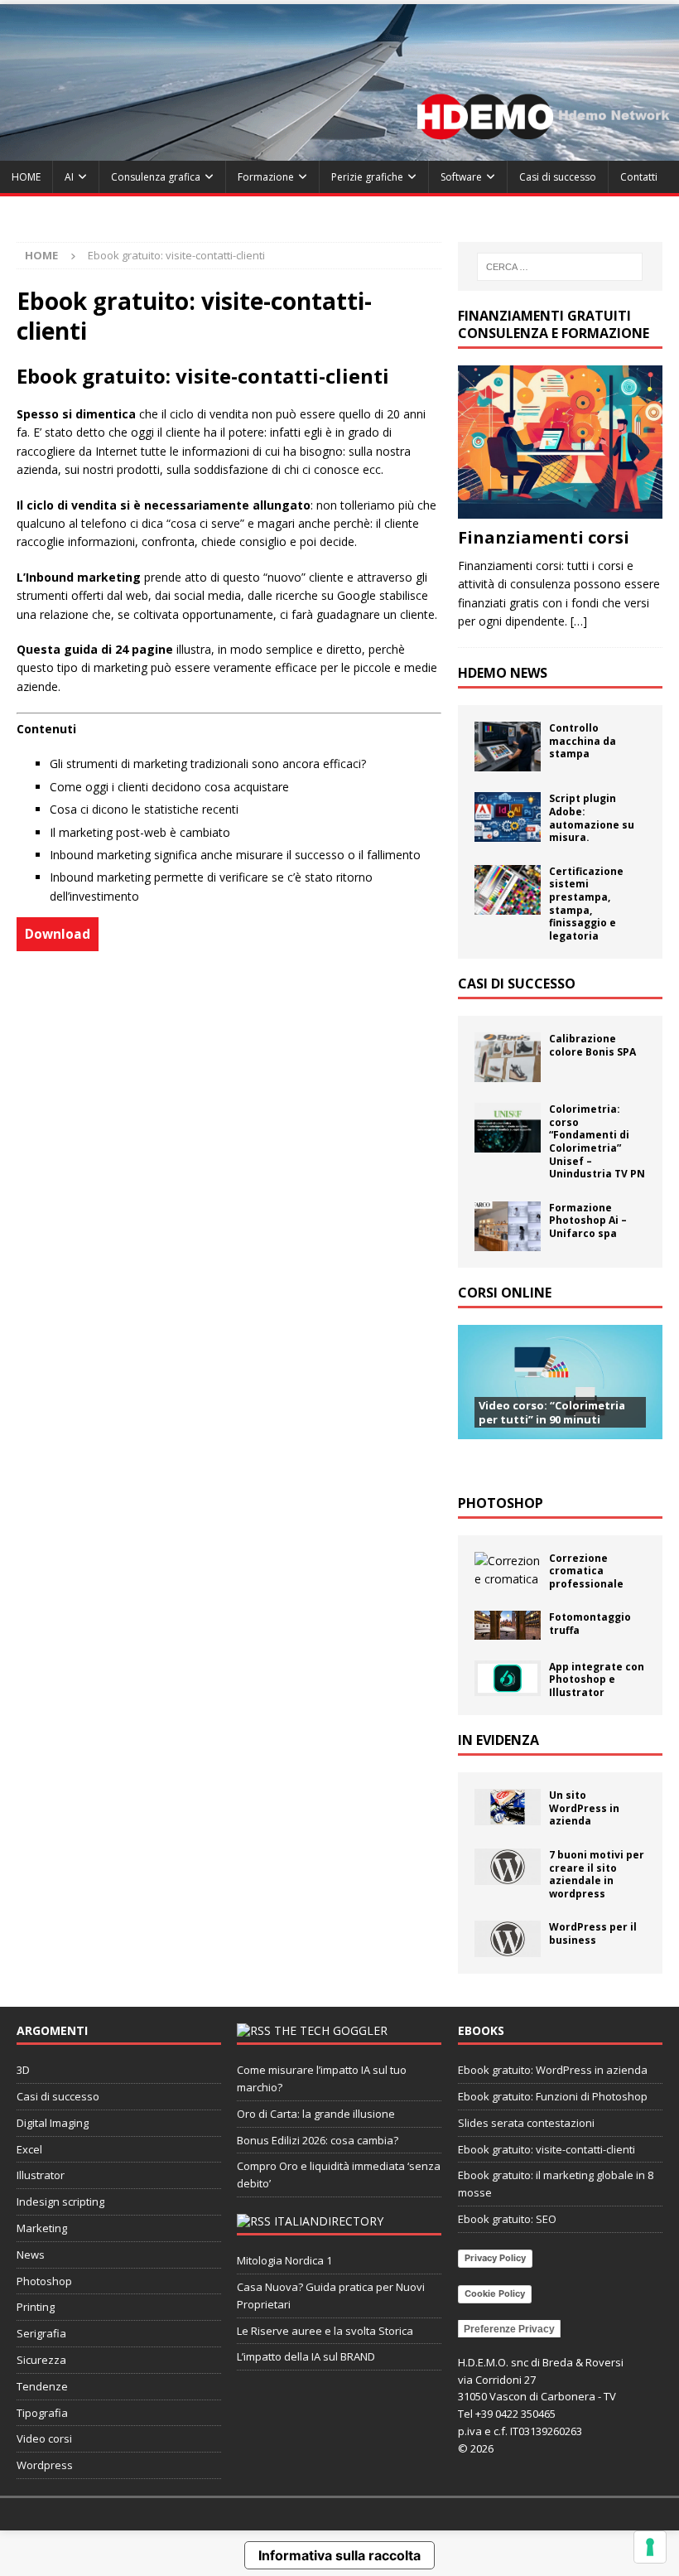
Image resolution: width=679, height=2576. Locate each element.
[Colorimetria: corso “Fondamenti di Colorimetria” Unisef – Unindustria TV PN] (508, 1128)
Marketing (42, 2228)
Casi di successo (558, 177)
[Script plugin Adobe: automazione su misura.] (508, 817)
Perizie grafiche (367, 177)
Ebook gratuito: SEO (507, 2219)
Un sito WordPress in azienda (584, 1808)
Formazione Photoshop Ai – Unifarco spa (588, 1220)
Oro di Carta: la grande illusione (316, 2114)
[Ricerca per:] (560, 267)
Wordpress (45, 2465)
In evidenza (498, 1740)
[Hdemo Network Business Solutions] (339, 151)
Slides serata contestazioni (526, 2123)
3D (23, 2070)
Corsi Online (505, 1293)
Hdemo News (503, 673)
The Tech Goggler (331, 2030)
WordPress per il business (593, 1933)
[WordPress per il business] (508, 1939)
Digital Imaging (53, 2123)
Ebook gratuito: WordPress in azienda (553, 2070)
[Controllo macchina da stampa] (508, 747)
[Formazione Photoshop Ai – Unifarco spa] (508, 1226)
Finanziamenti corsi (544, 537)
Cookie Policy (495, 2293)
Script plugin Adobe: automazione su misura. (592, 818)
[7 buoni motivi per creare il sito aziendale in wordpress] (508, 1867)
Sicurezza (41, 2360)
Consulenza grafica (156, 177)
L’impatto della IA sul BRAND (306, 2356)
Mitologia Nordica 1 (284, 2260)
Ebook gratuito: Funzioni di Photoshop (553, 2096)
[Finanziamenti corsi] (560, 442)
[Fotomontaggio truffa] (508, 1625)
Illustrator (41, 2175)
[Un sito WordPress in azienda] (508, 1807)
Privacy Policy (495, 2258)
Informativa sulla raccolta (339, 2555)
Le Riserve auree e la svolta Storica (325, 2331)
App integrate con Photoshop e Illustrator (597, 1679)
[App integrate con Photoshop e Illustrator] (508, 1679)
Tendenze (42, 2386)
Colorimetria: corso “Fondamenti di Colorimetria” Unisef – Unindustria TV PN (597, 1141)
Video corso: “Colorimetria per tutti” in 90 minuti (552, 1412)
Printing (36, 2307)
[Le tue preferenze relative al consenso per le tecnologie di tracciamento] (650, 2547)
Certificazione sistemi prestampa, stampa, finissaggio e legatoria (586, 904)
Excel (29, 2149)
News (31, 2255)
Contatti (639, 177)
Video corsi (44, 2438)
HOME (26, 177)
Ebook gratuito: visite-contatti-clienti (547, 2149)
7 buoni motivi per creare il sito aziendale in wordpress (597, 1874)
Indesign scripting (60, 2201)
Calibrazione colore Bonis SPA (592, 1045)
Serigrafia (41, 2333)
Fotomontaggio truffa (590, 1624)
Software (461, 177)
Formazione (266, 177)
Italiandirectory (329, 2221)
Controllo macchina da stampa (583, 741)
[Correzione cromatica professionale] (508, 1571)
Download (58, 934)
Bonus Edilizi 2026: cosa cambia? (318, 2140)
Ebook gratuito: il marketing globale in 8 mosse (556, 2184)
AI (69, 177)
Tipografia (42, 2413)
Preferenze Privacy (509, 2329)
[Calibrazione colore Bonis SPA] (508, 1057)
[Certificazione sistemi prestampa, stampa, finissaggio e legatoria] (508, 890)
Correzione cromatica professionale (586, 1571)
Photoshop (501, 1503)
